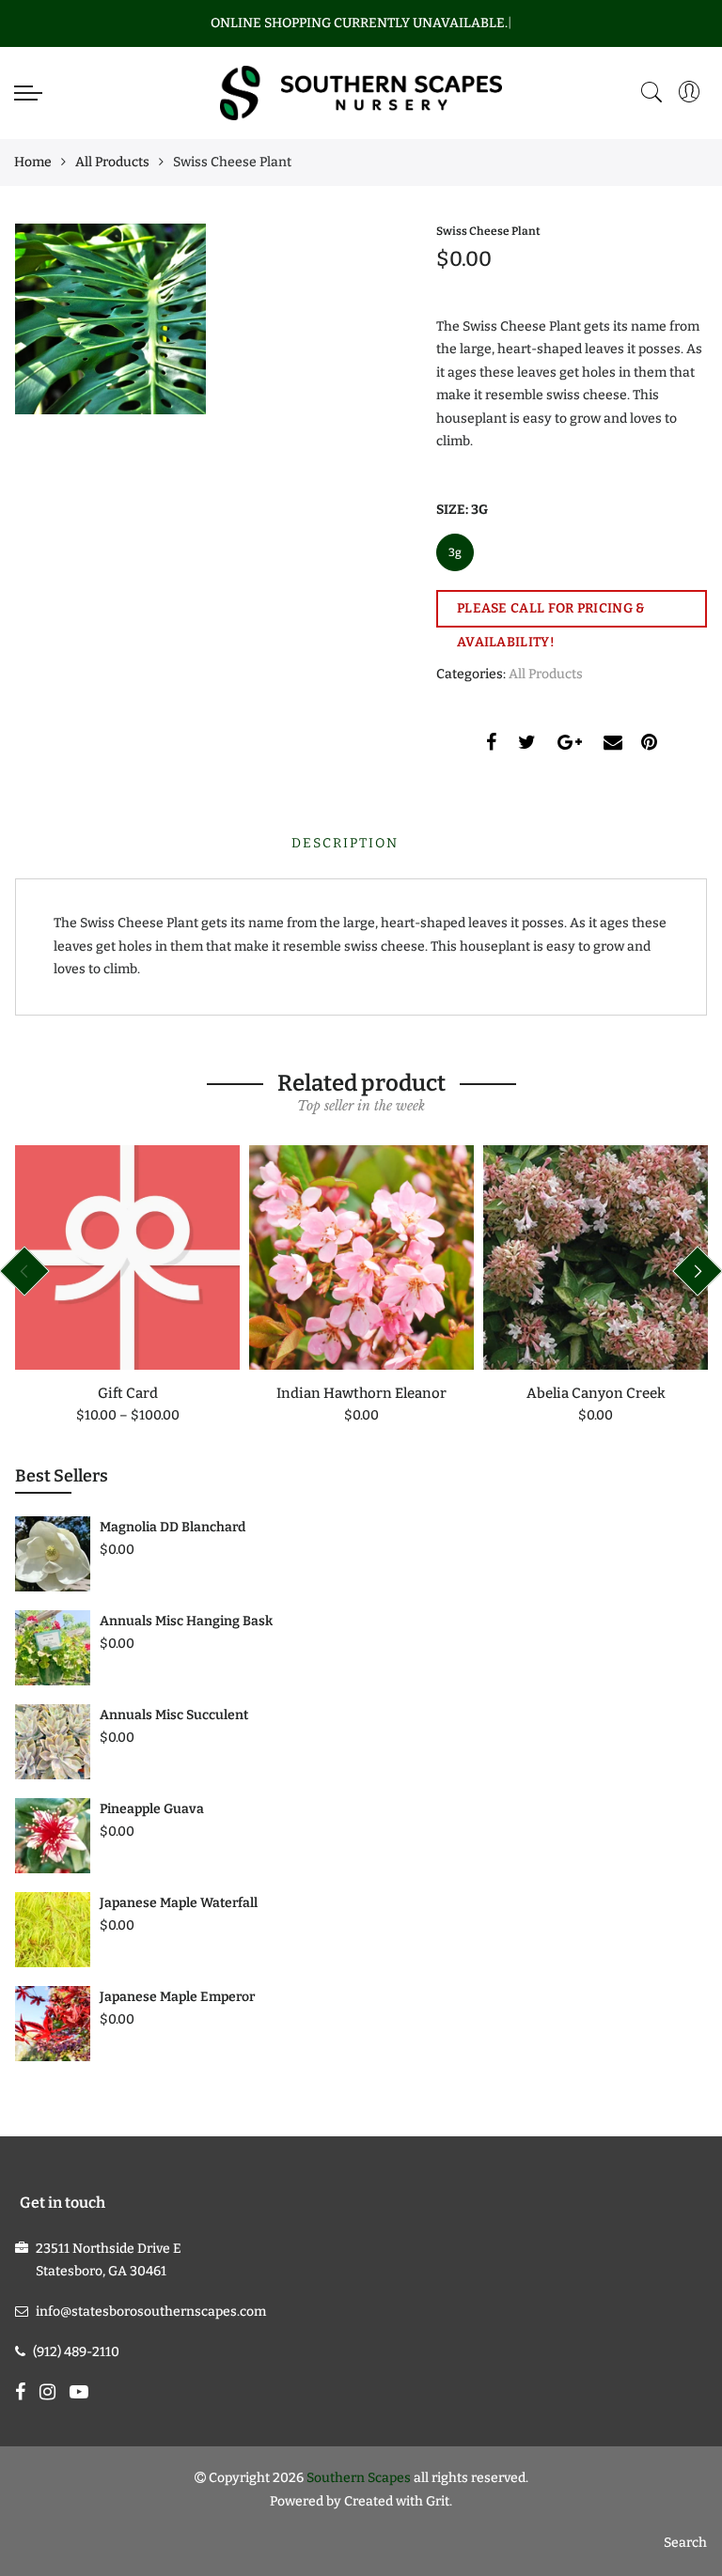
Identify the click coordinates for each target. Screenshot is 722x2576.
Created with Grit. (398, 2501)
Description (345, 843)
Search (685, 2543)
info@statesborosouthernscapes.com (151, 2312)
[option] (127, 1286)
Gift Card (128, 1393)
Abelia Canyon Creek (596, 1393)
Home (33, 162)
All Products (112, 162)
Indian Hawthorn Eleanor (361, 1393)
